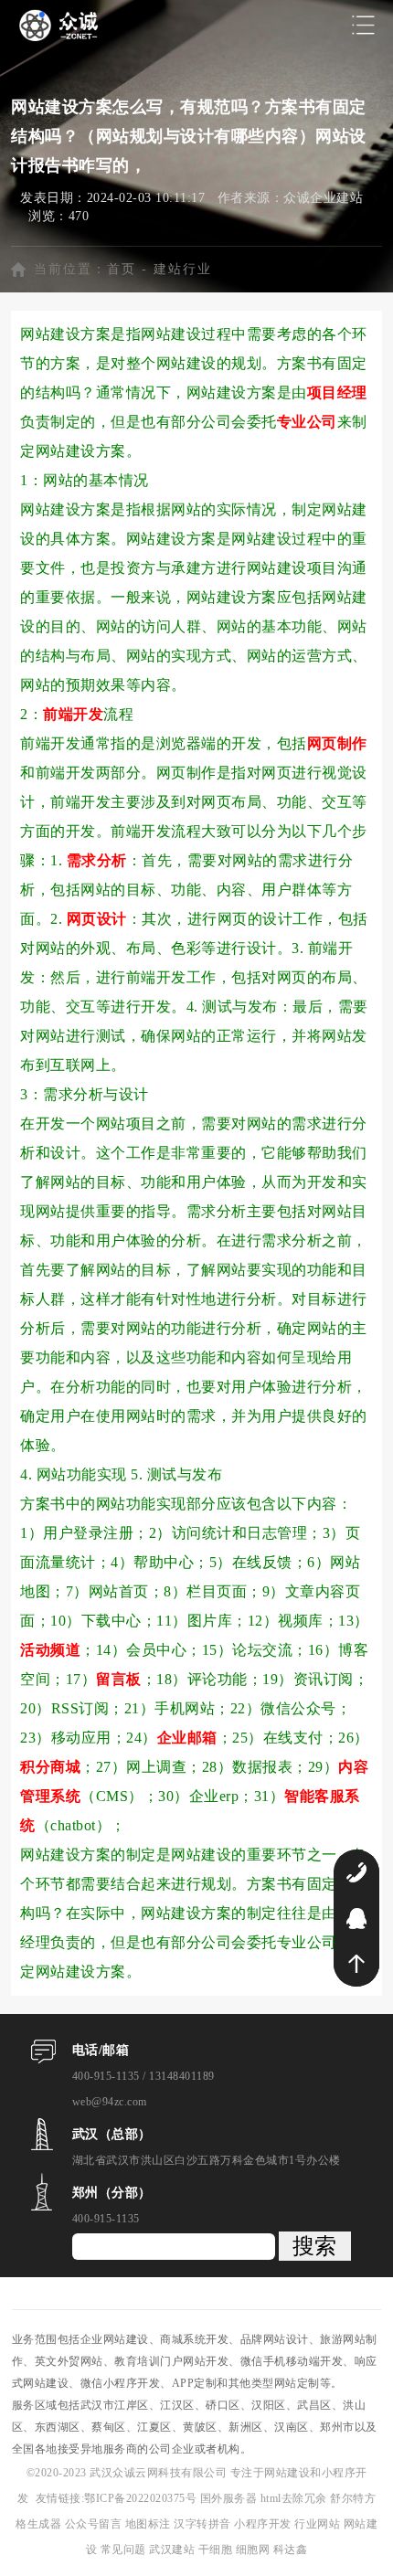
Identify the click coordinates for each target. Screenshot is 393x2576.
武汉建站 (172, 2549)
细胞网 (253, 2549)
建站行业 (183, 269)
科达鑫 (291, 2549)
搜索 (314, 2246)
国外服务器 (230, 2498)
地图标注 (150, 2524)
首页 (122, 269)
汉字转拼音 (204, 2524)
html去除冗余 (296, 2498)
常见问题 (125, 2549)
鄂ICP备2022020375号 (142, 2498)
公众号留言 (95, 2524)
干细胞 (216, 2549)
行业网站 (319, 2524)
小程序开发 (264, 2524)
